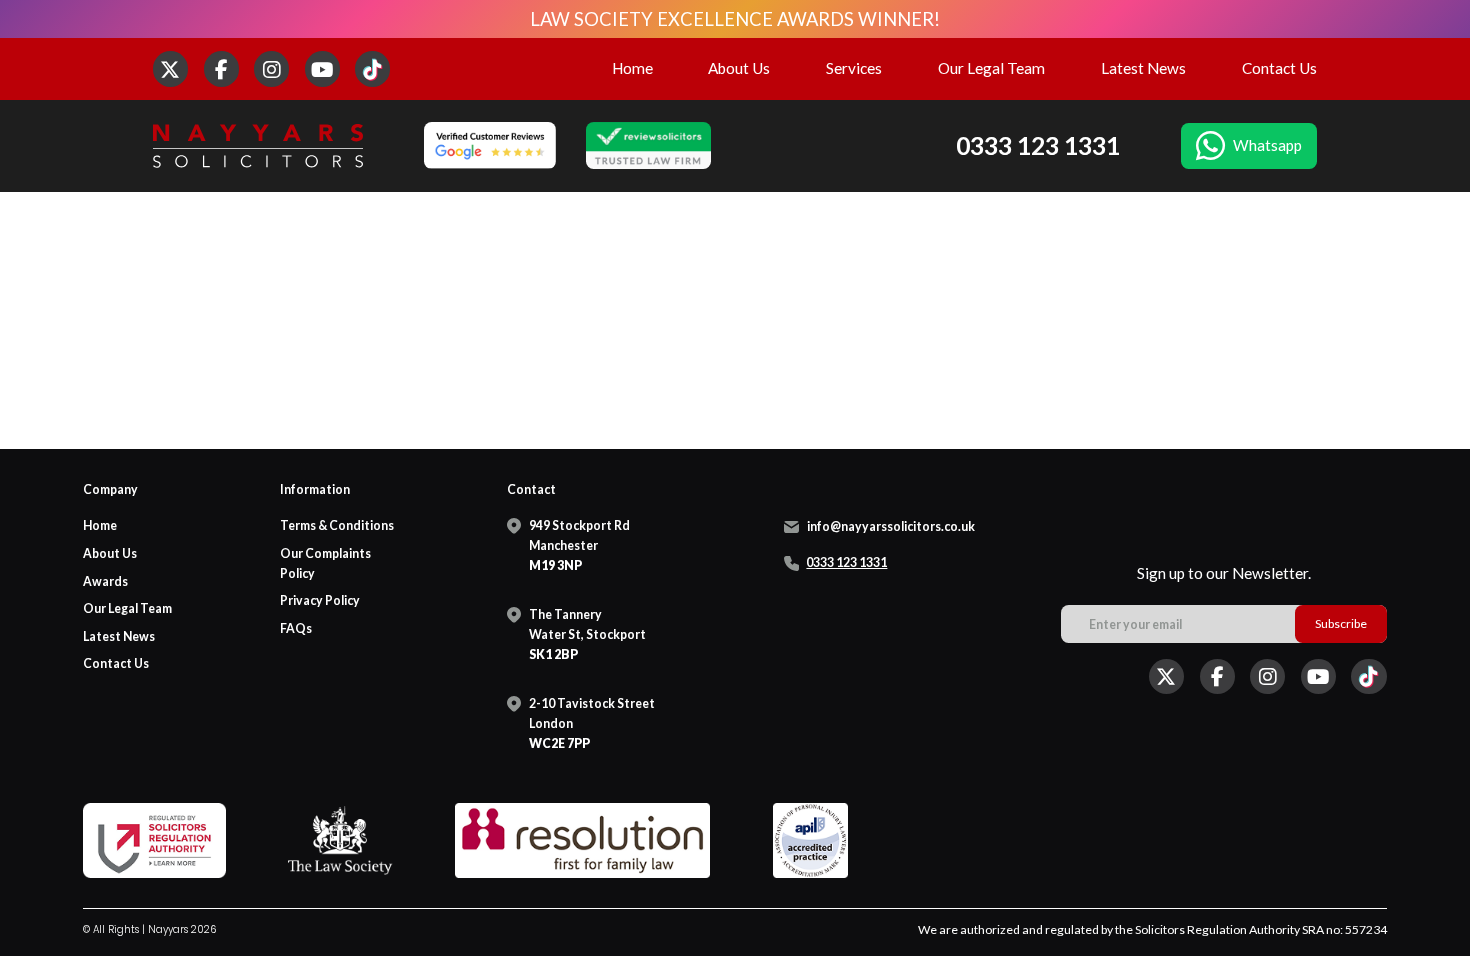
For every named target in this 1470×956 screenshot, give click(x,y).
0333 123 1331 (1038, 145)
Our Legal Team (991, 68)
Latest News (1143, 68)
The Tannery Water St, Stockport (587, 634)
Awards (105, 581)
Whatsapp (1267, 145)
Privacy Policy (320, 600)
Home (632, 68)
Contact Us (1279, 68)
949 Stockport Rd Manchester (579, 545)
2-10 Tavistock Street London (592, 723)
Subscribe (1341, 623)
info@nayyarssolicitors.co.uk (891, 527)
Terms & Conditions (337, 525)
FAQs (296, 628)
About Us (739, 68)
